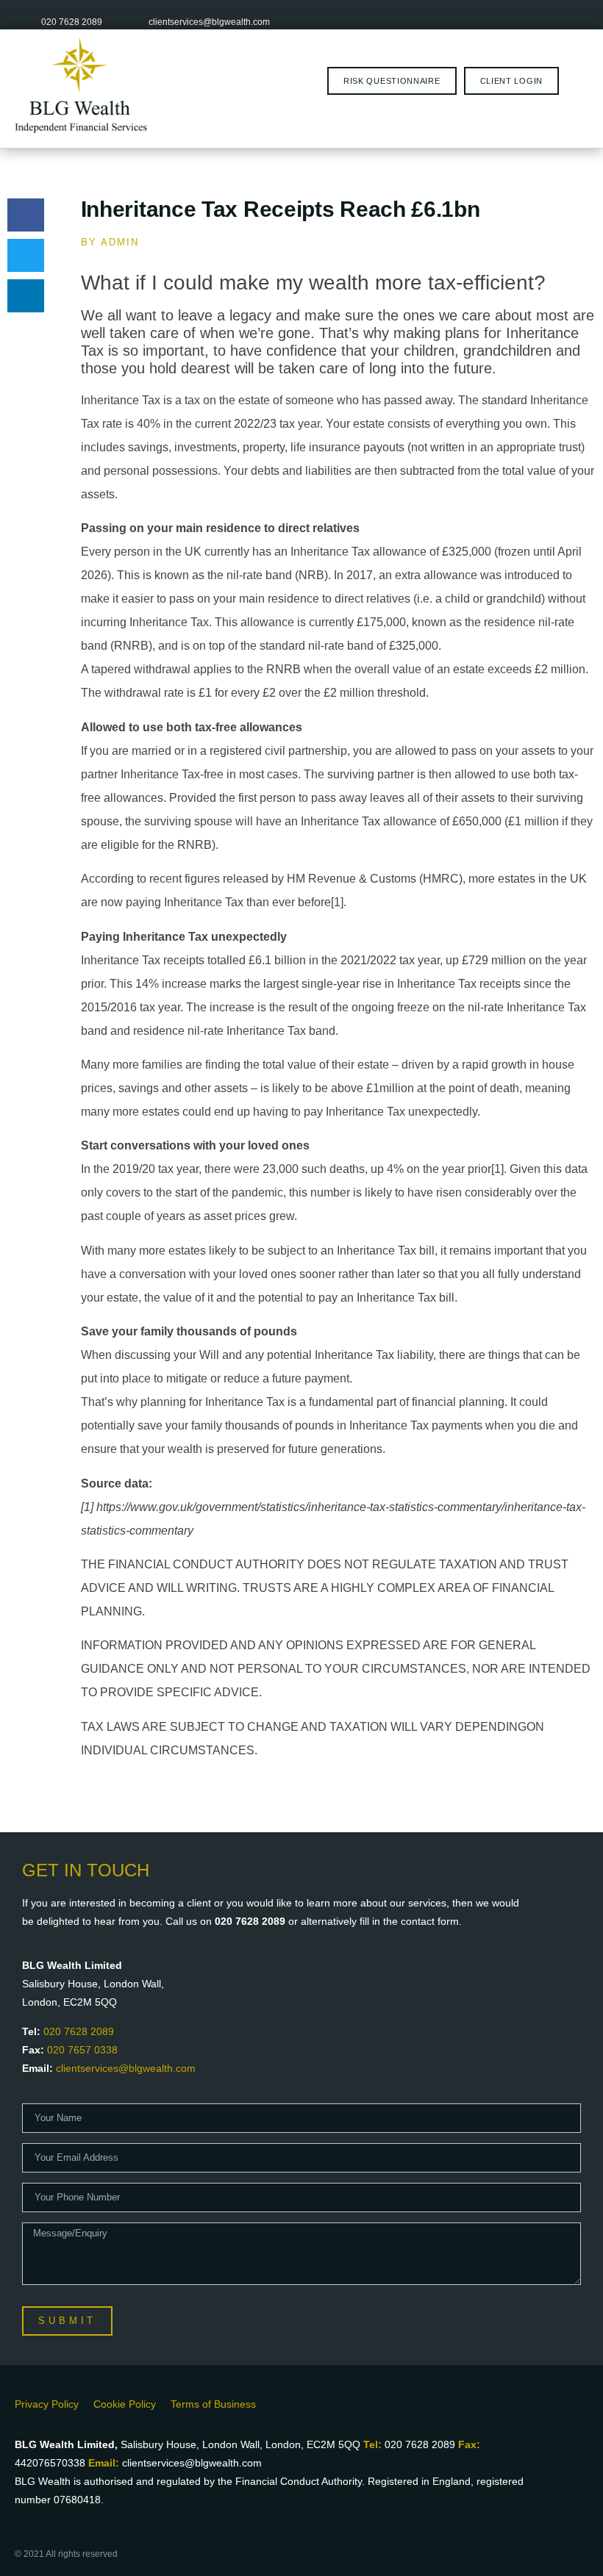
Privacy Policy (47, 2404)
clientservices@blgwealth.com (126, 2068)
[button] (26, 215)
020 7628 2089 (79, 2031)
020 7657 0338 (82, 2050)
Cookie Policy (125, 2404)
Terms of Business (213, 2404)
